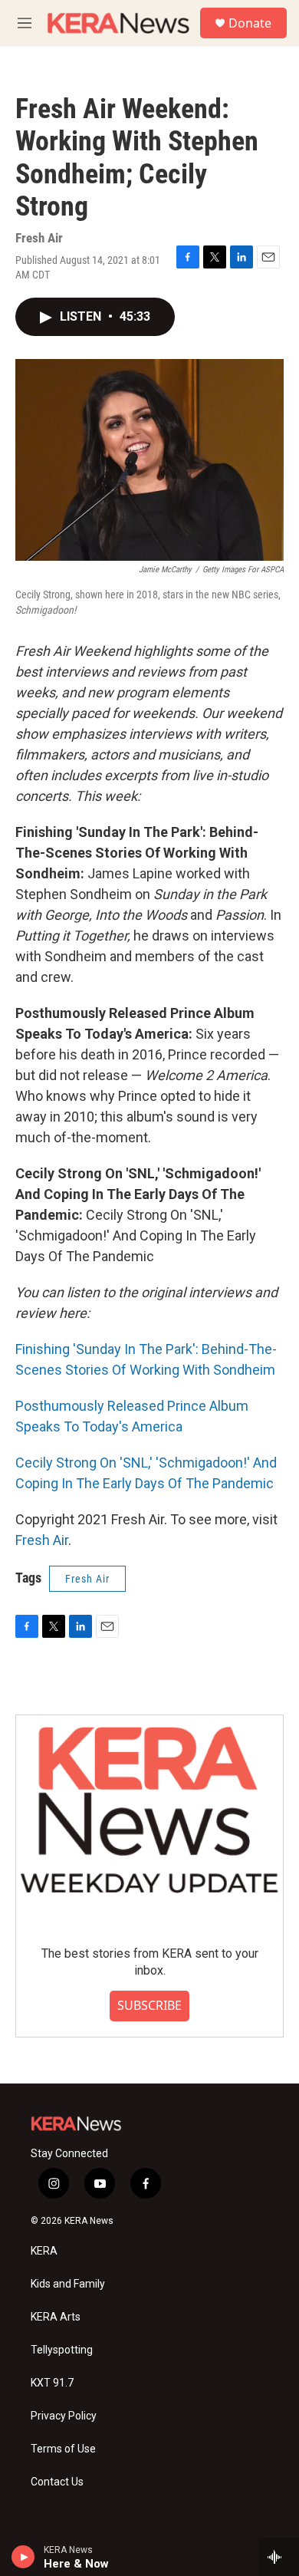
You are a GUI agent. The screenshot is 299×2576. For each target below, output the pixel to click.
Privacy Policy (64, 2416)
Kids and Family (68, 2284)
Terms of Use (63, 2449)
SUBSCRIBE (149, 2005)
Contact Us (57, 2482)
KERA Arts (56, 2317)
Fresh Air (42, 1540)
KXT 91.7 (52, 2383)
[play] (23, 2557)
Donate (250, 23)
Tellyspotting (62, 2350)
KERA (44, 2251)
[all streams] (279, 2557)
